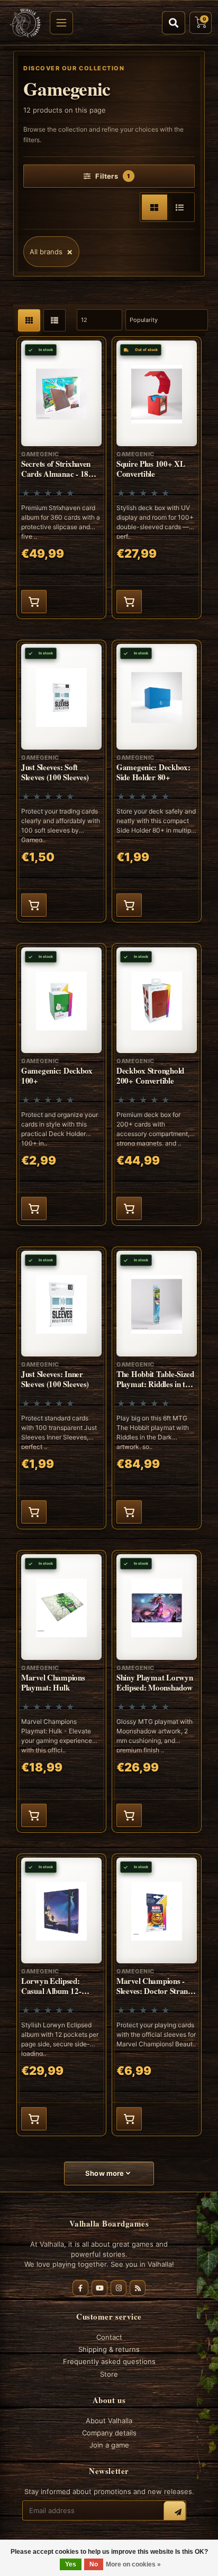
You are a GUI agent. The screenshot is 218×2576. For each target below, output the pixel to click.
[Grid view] (155, 207)
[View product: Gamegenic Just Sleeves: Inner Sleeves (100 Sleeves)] (61, 1388)
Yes (71, 2564)
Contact (109, 2337)
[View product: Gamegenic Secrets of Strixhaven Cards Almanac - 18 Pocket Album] (61, 478)
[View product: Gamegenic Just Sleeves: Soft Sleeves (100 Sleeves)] (61, 781)
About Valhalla (109, 2421)
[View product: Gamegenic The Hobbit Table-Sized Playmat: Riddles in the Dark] (157, 1388)
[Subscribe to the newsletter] (175, 2512)
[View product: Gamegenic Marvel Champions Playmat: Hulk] (61, 1691)
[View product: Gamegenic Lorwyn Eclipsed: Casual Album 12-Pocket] (61, 1995)
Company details (109, 2433)
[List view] (180, 207)
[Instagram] (119, 2288)
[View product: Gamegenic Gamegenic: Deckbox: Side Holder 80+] (157, 781)
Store (109, 2374)
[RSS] (138, 2288)
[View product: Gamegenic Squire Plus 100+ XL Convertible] (157, 478)
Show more (106, 2173)
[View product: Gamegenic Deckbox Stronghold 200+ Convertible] (157, 1084)
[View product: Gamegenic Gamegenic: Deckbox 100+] (61, 1084)
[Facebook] (80, 2288)
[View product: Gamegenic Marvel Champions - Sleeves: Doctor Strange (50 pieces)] (157, 1995)
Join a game (109, 2445)
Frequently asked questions (109, 2361)
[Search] (174, 23)
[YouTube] (99, 2288)
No (94, 2564)
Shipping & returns (109, 2349)
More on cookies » (133, 2564)
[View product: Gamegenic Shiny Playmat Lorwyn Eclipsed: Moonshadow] (157, 1691)
